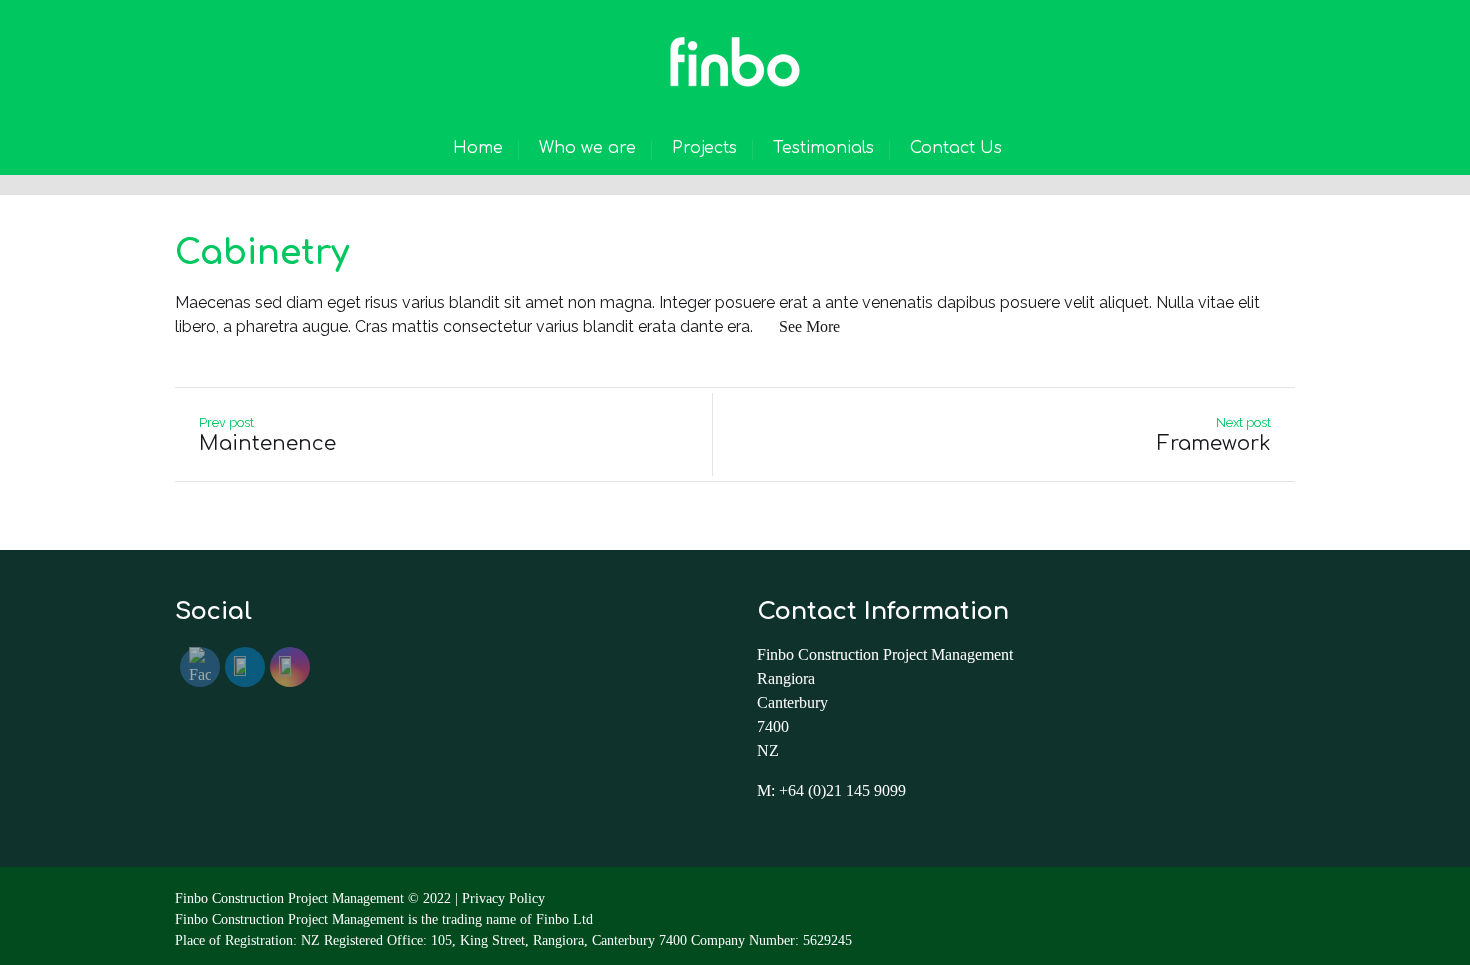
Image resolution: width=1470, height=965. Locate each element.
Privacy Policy (503, 898)
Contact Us (956, 148)
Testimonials (823, 148)
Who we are (587, 148)
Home (478, 148)
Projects (704, 148)
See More (809, 326)
